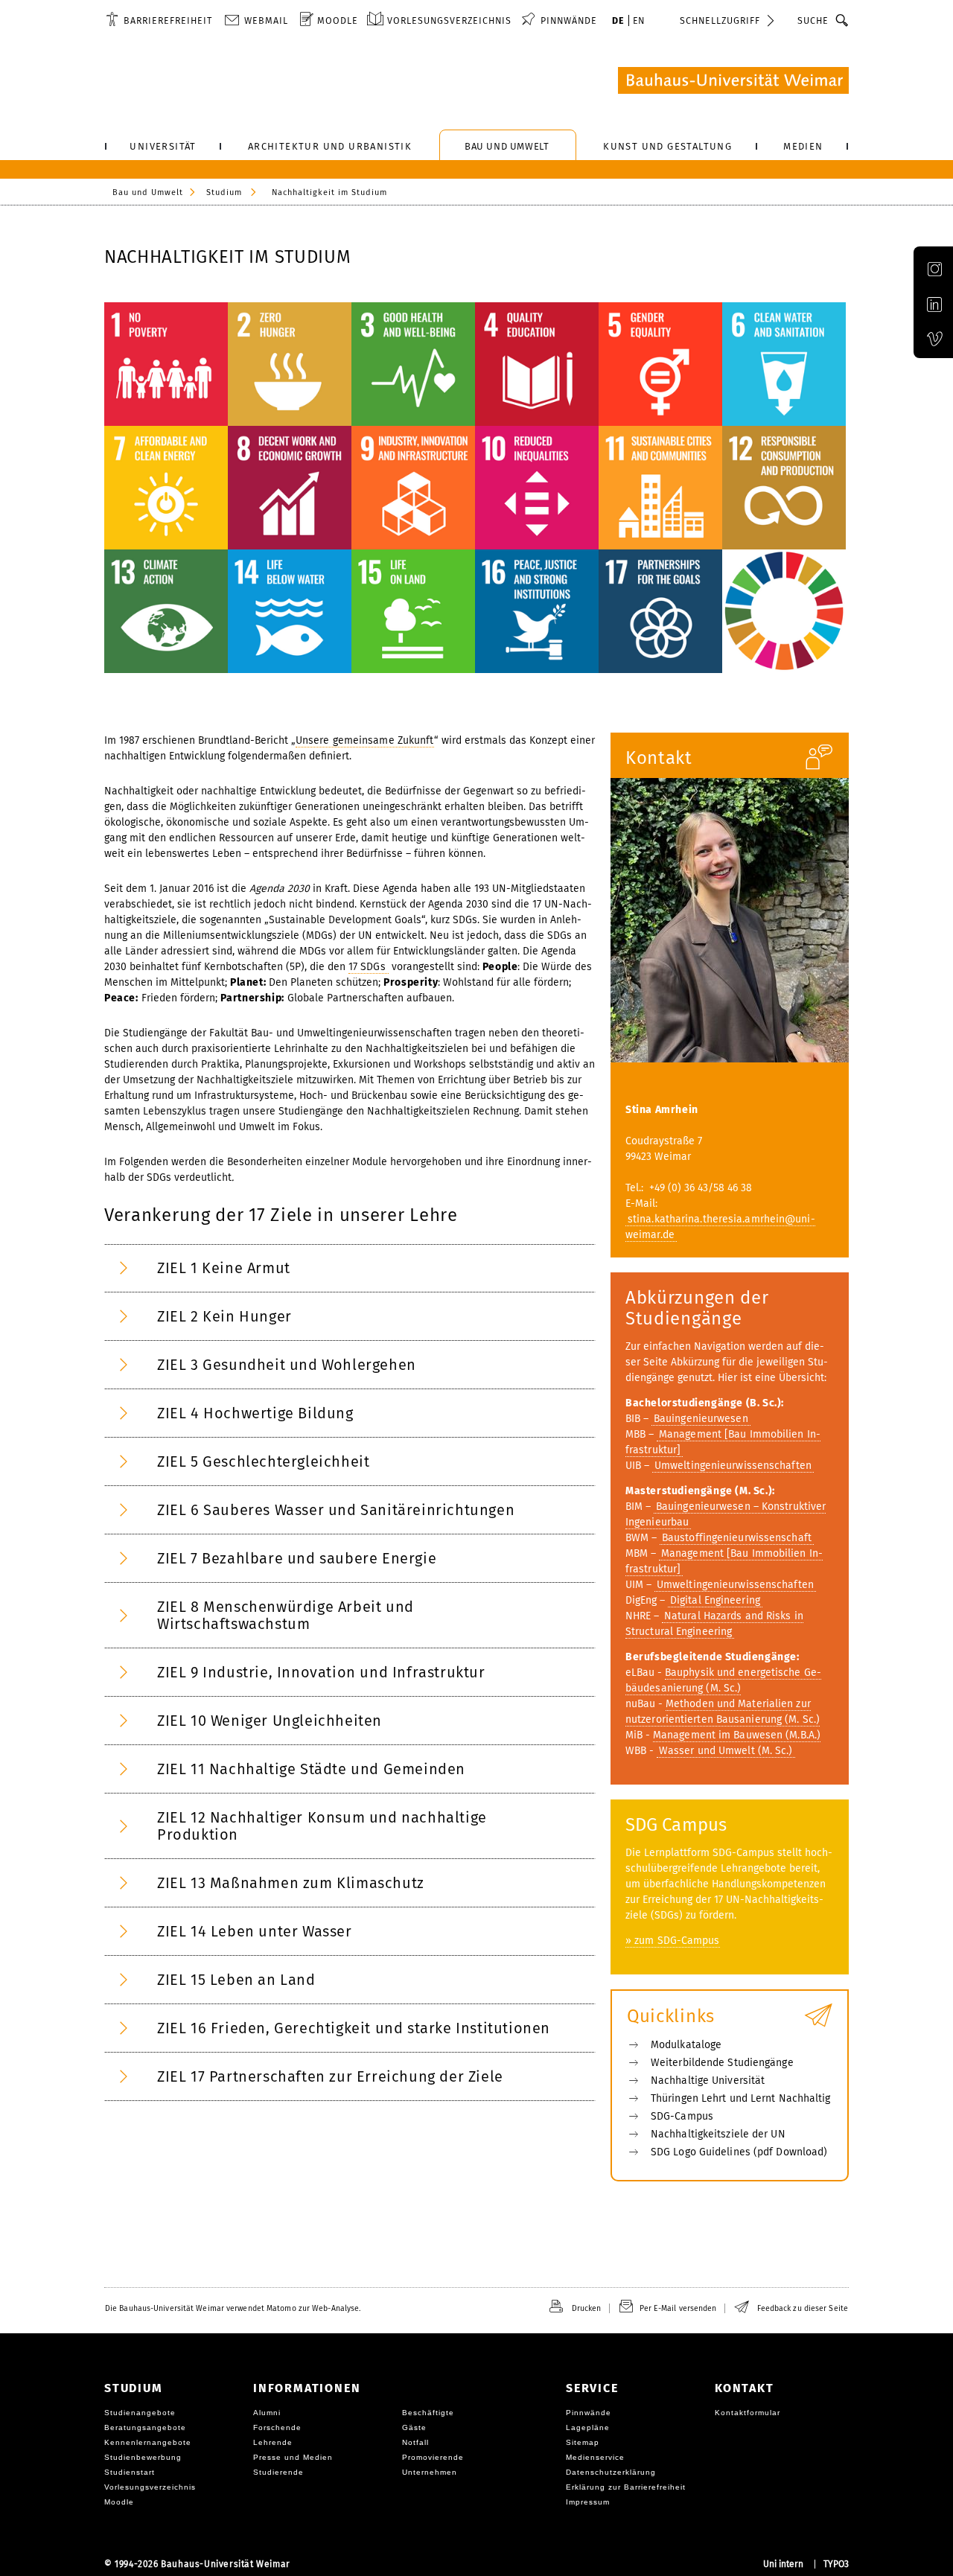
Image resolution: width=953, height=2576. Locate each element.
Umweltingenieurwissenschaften (733, 1466)
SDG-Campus (682, 2116)
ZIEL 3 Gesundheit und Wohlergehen (287, 1365)
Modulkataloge (686, 2045)
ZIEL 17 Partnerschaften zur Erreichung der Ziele (330, 2076)
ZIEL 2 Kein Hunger (224, 1316)
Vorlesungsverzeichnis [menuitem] (449, 20)
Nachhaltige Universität (708, 2081)
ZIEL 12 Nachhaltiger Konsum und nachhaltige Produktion (322, 1826)
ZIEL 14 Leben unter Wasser (255, 1931)
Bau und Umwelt (148, 192)
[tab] (350, 1268)
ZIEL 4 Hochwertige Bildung (255, 1413)
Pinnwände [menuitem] (569, 20)
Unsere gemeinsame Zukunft (365, 740)
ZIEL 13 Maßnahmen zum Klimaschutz (291, 1883)
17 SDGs (369, 967)
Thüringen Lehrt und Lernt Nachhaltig (741, 2098)
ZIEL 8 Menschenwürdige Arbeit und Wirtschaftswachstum (286, 1615)
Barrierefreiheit (168, 20)
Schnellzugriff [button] (720, 20)
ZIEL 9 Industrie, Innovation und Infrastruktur (321, 1672)
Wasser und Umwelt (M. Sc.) (726, 1751)
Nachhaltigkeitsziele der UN (718, 2134)
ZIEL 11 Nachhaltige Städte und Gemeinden (311, 1769)
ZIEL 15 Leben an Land (236, 1980)
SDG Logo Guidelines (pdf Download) (739, 2152)
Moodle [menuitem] (338, 20)
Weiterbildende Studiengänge (722, 2063)
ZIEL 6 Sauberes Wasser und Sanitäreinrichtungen (336, 1510)
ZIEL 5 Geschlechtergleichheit (263, 1461)
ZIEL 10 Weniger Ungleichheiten (270, 1721)
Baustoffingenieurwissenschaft (737, 1538)
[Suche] (842, 20)
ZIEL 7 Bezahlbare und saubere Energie (297, 1558)
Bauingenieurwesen (701, 1419)
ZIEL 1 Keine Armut (224, 1268)
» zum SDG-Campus (673, 1941)
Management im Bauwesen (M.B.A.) (737, 1735)
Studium (224, 192)
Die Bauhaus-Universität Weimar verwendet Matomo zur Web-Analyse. (233, 2308)
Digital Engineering (715, 1600)
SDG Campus (676, 1825)
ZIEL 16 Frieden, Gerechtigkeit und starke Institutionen (354, 2028)
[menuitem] (159, 20)
